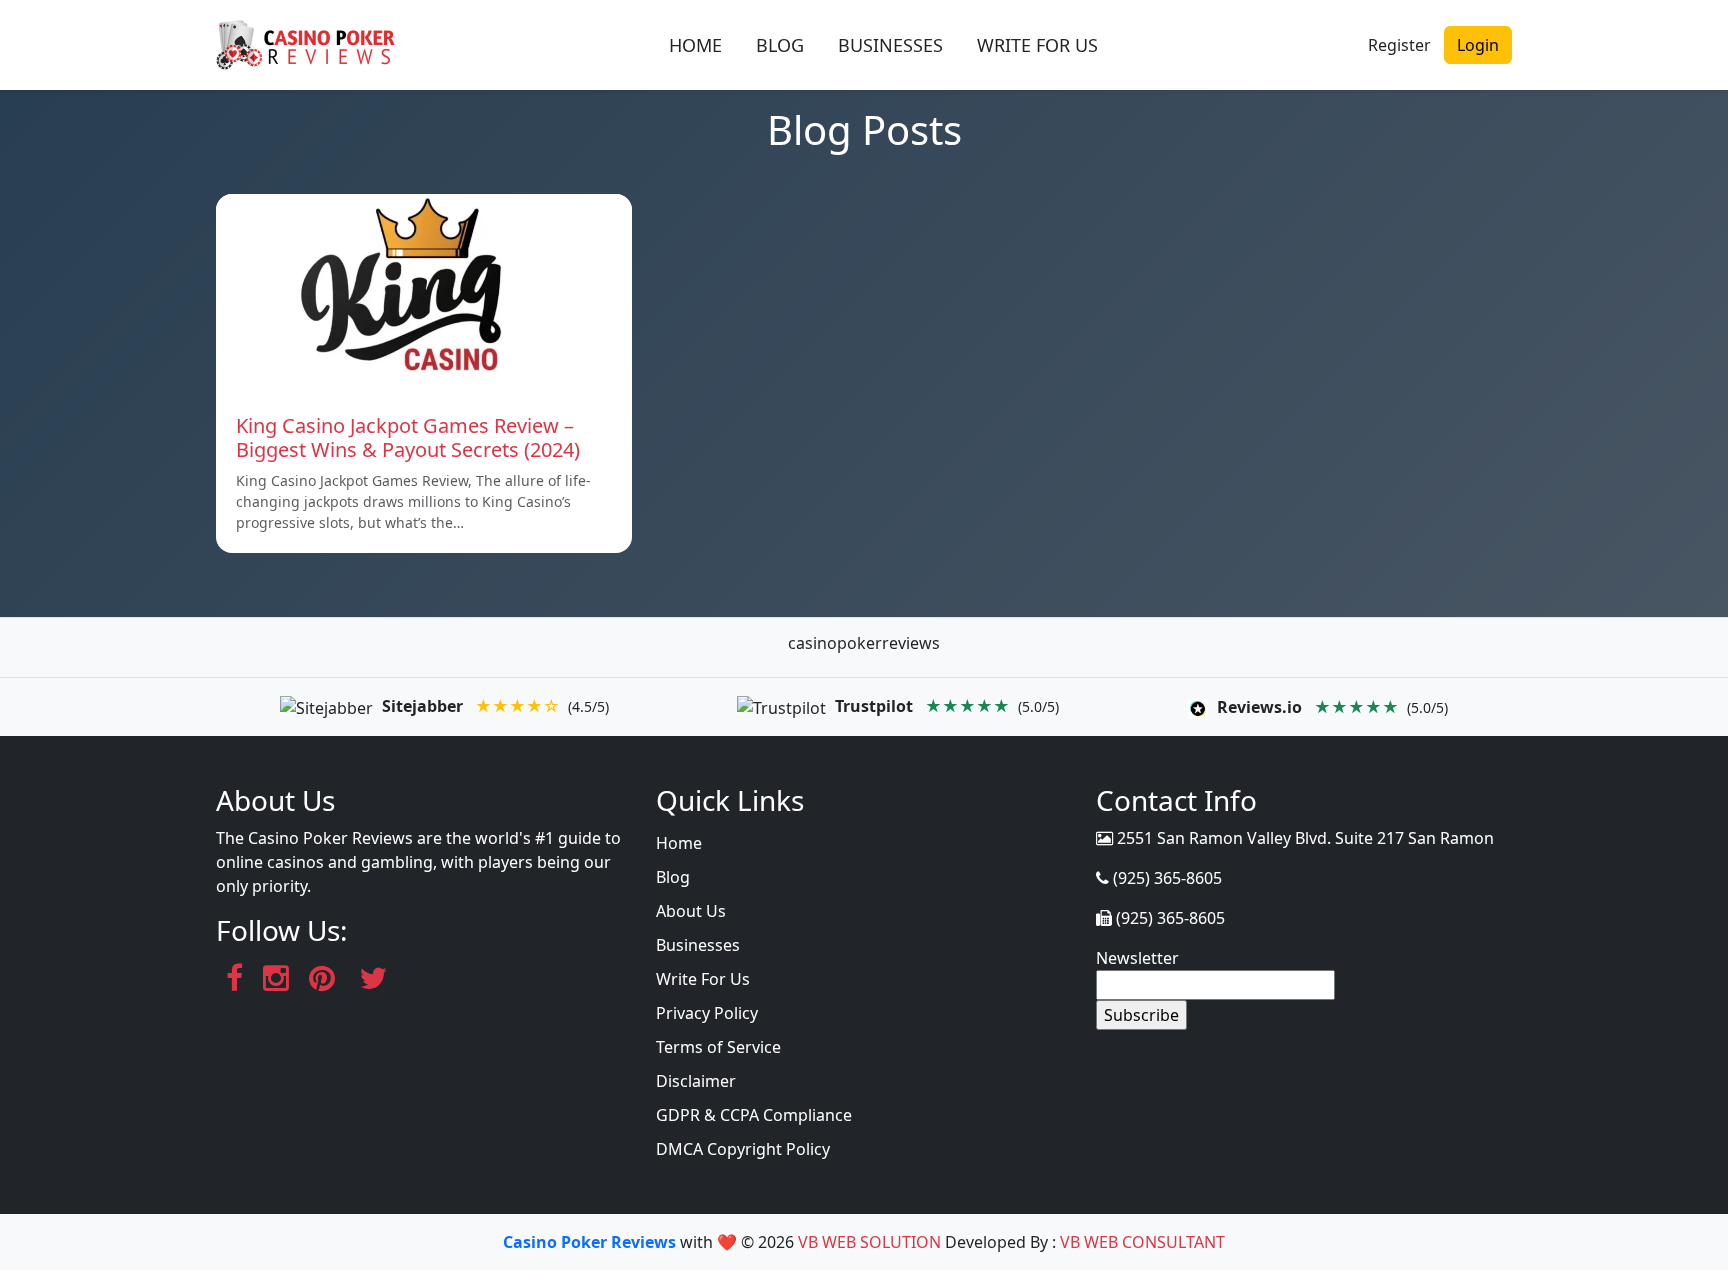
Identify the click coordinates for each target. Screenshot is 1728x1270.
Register (1399, 45)
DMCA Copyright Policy (743, 1149)
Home (679, 843)
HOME (695, 45)
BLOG (780, 45)
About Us (691, 911)
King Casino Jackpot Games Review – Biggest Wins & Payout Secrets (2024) (408, 437)
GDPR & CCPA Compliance (754, 1115)
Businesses (698, 945)
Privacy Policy (707, 1013)
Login (1478, 45)
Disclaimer (696, 1081)
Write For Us (703, 979)
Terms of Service (718, 1047)
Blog (673, 877)
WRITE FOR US (1037, 45)
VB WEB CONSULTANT (1142, 1242)
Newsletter (1137, 958)
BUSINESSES (890, 45)
